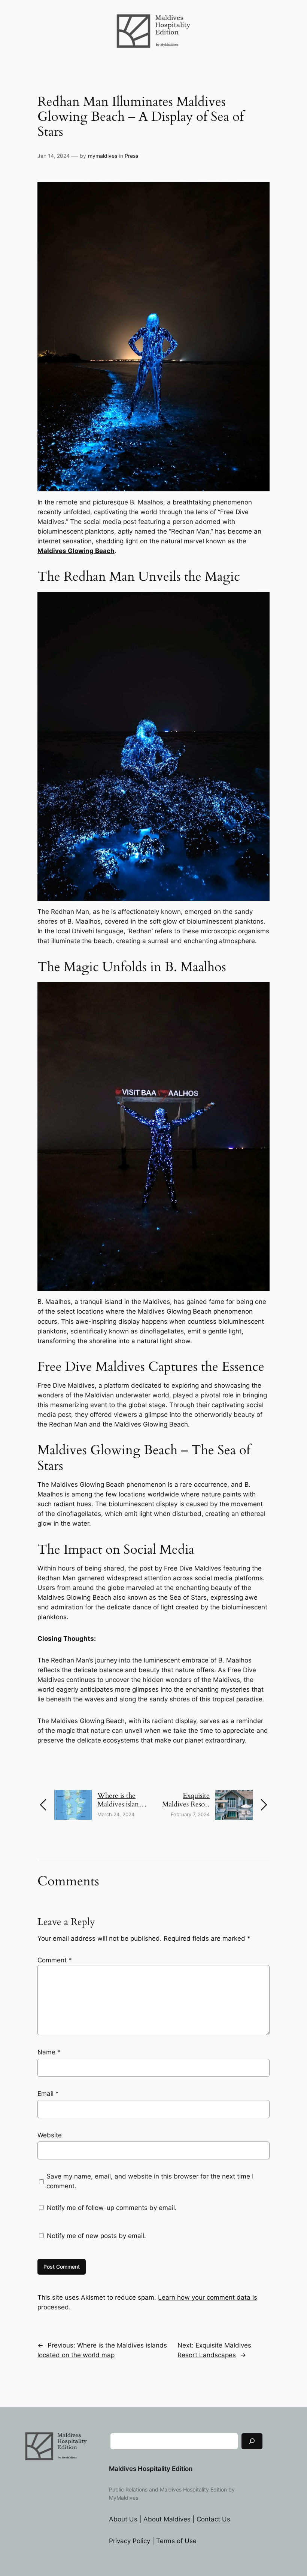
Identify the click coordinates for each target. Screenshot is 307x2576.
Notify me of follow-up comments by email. (112, 2208)
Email (48, 2094)
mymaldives (103, 156)
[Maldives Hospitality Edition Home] (153, 18)
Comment (55, 1960)
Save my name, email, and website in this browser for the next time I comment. (150, 2181)
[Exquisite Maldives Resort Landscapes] (234, 1795)
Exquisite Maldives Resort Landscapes (186, 1804)
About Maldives (167, 2519)
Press (131, 156)
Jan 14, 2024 (54, 156)
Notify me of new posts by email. (96, 2236)
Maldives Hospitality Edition (151, 2469)
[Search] (252, 2441)
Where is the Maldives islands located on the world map (121, 1809)
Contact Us (213, 2519)
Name (49, 2052)
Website (50, 2135)
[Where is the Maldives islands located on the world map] (73, 1795)
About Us (123, 2519)
